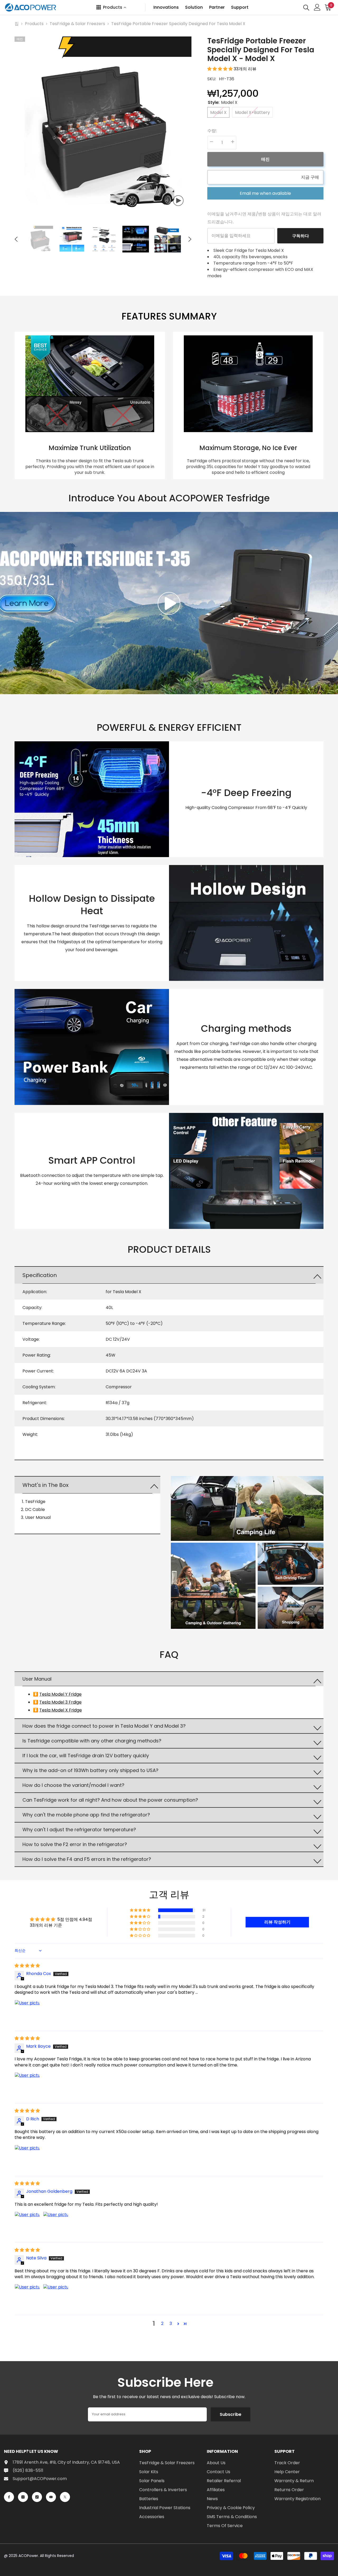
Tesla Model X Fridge (61, 1710)
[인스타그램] (23, 2497)
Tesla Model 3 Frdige (60, 1702)
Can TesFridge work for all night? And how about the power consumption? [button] (110, 1800)
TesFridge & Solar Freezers (77, 24)
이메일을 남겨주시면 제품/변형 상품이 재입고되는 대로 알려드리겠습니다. (264, 218)
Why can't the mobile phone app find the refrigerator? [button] (86, 1815)
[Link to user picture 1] (27, 2013)
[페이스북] (9, 2497)
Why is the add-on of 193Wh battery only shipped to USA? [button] (90, 1770)
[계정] (317, 7)
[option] (103, 125)
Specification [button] (40, 1275)
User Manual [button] (37, 1679)
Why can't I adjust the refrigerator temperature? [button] (79, 1830)
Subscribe (231, 2414)
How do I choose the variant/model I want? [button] (73, 1785)
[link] (90, 405)
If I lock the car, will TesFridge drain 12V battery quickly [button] (86, 1756)
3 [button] (171, 2323)
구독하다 (301, 236)
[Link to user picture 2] (56, 2224)
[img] (27, 1966)
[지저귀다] (65, 2497)
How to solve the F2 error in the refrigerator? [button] (75, 1844)
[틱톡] (37, 2497)
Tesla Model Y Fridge (60, 1694)
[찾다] (306, 7)
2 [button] (162, 2323)
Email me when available (265, 193)
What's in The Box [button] (46, 1485)
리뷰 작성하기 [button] (277, 1922)
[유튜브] (51, 2497)
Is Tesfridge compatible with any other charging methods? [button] (92, 1741)
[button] (16, 239)
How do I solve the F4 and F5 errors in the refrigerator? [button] (87, 1859)
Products (34, 24)
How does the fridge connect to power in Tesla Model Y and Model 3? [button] (104, 1726)
